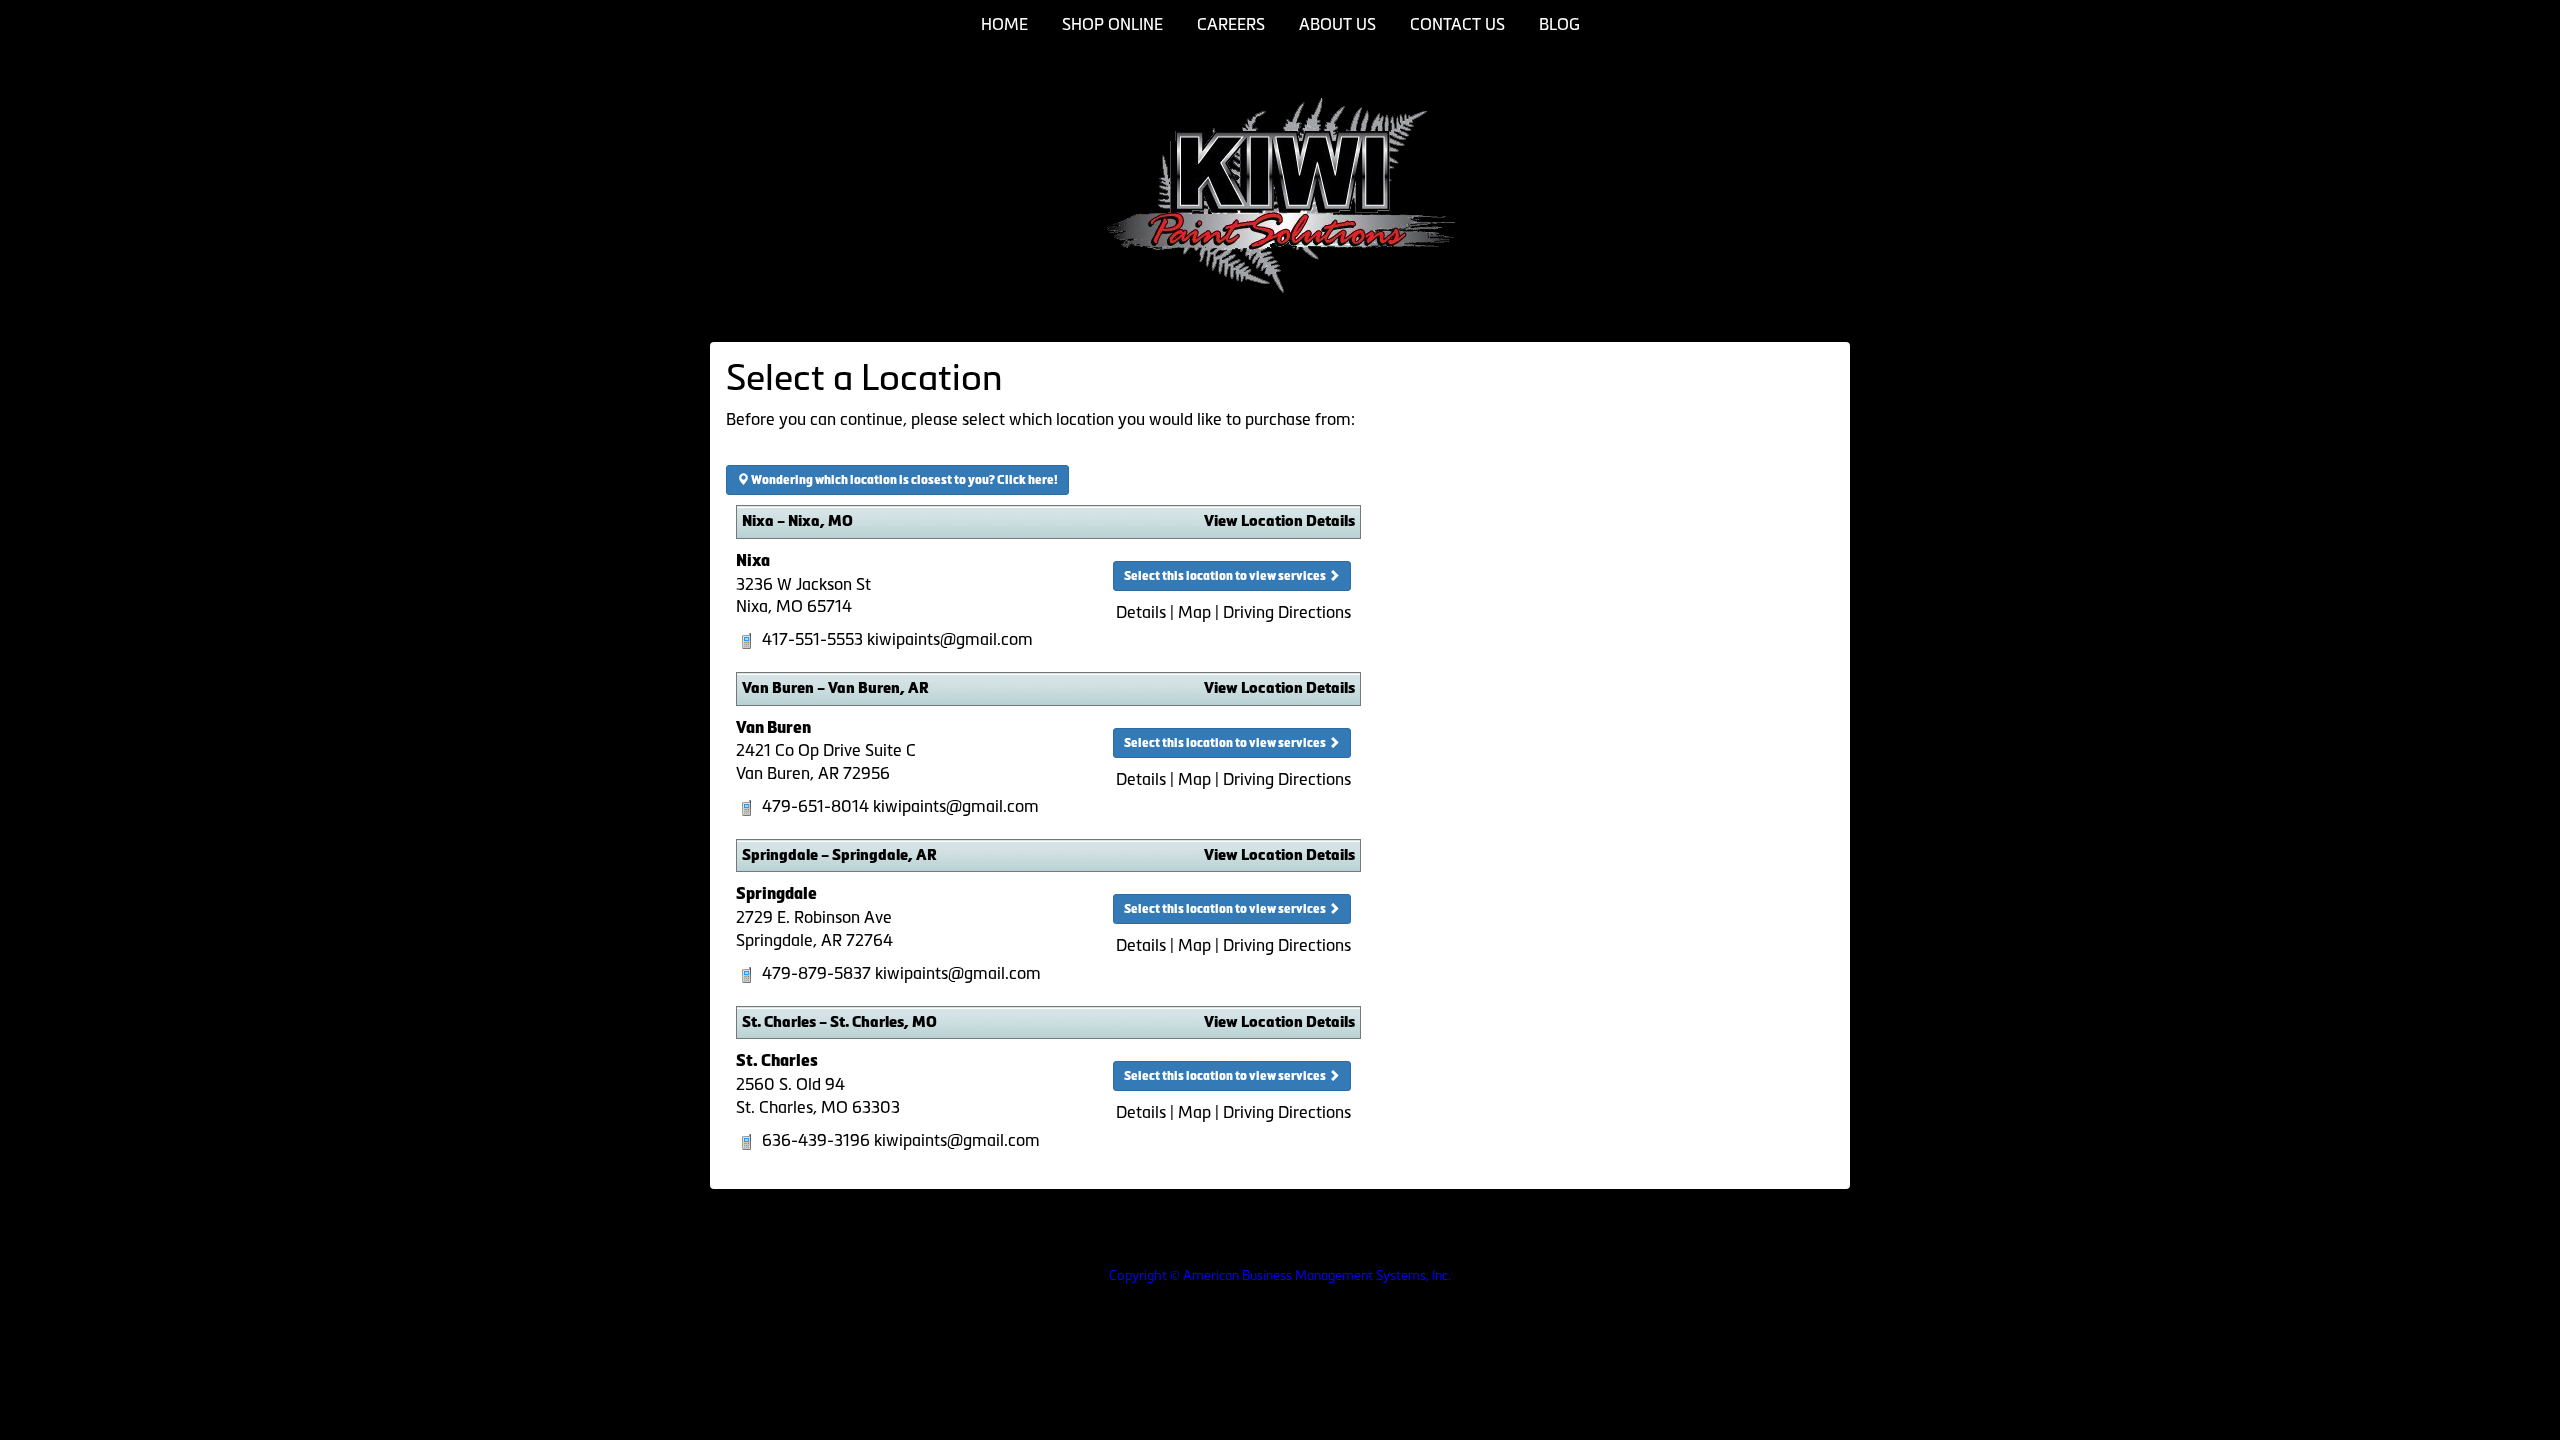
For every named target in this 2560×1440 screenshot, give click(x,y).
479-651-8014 (815, 806)
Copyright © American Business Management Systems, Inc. (1280, 1275)
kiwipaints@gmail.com (950, 639)
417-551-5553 (812, 639)
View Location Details (1279, 521)
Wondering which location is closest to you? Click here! (903, 480)
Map (1194, 612)
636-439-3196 (816, 1140)
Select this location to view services (1226, 576)
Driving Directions (1287, 612)
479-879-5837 (816, 973)
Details (1141, 612)
